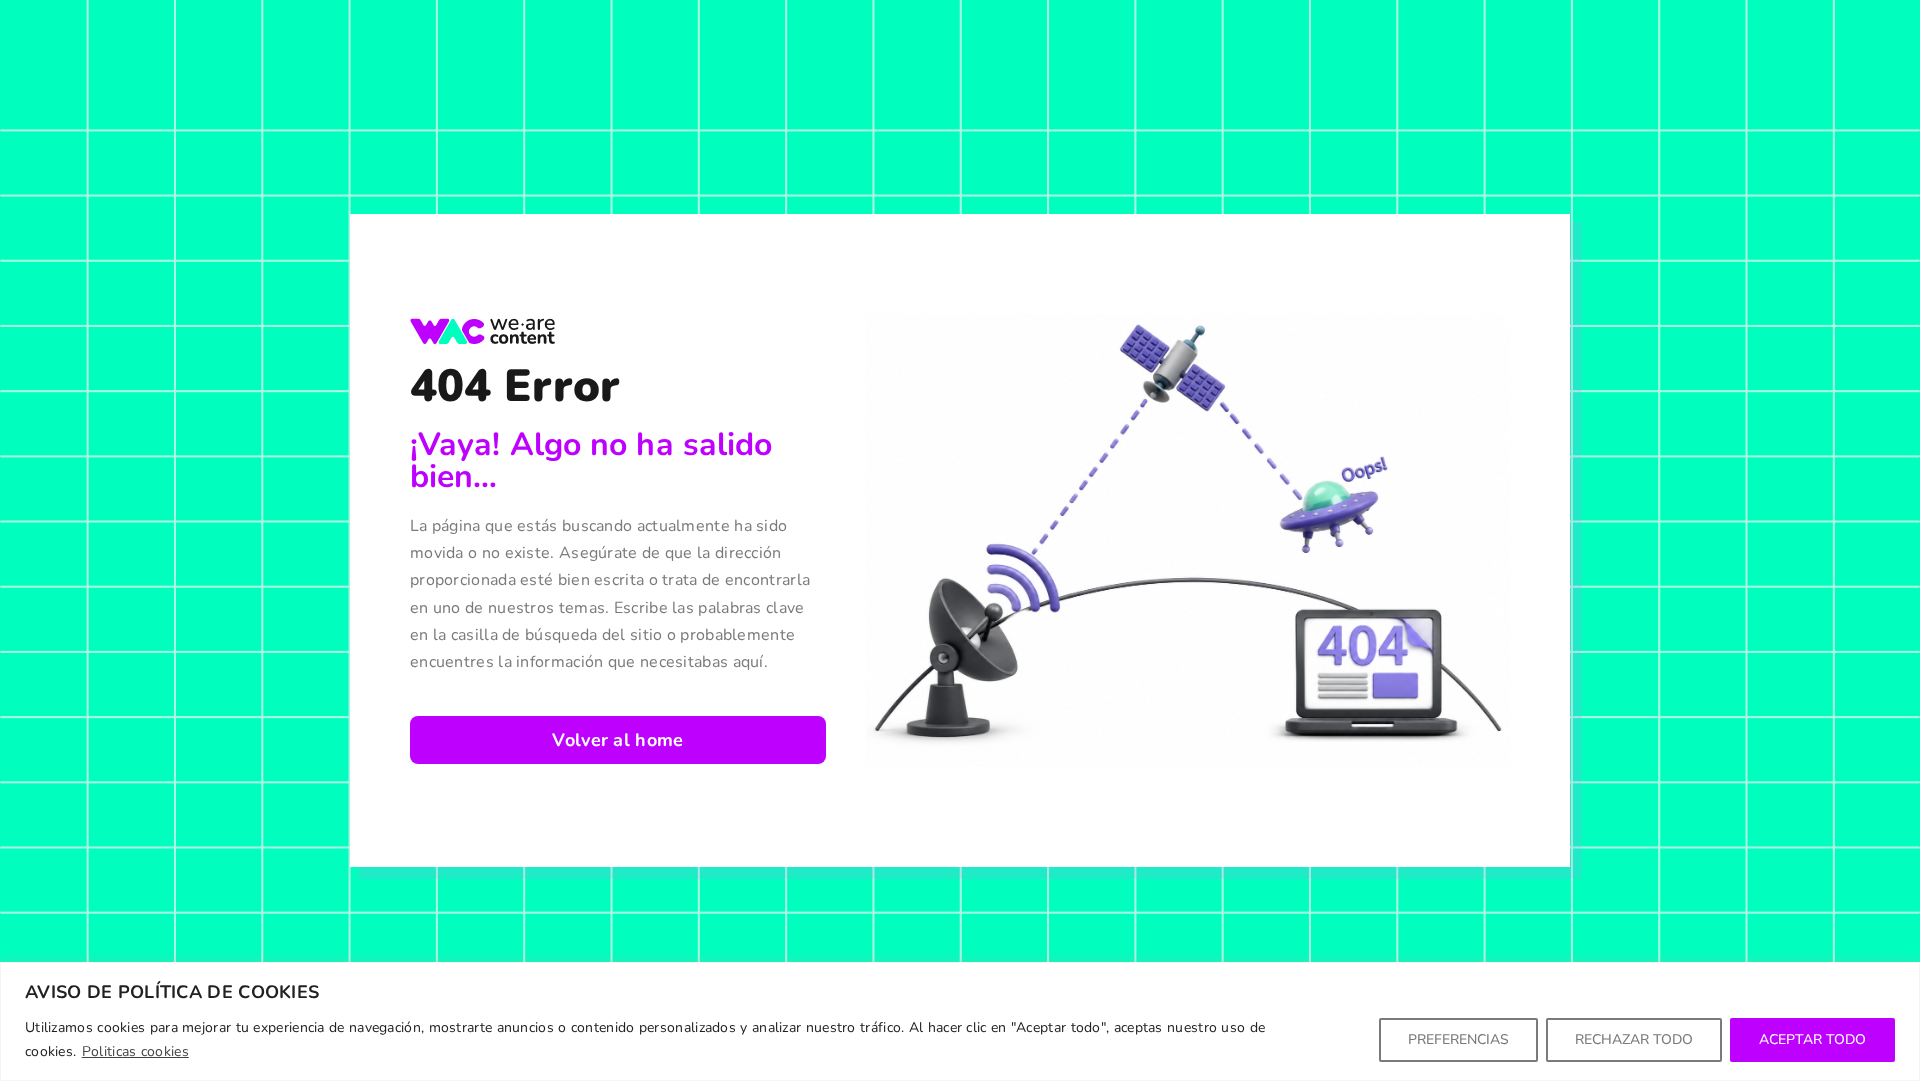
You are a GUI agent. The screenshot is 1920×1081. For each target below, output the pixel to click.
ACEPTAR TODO (1812, 1039)
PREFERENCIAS (1458, 1039)
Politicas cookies (135, 1051)
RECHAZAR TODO (1634, 1039)
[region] (960, 1021)
